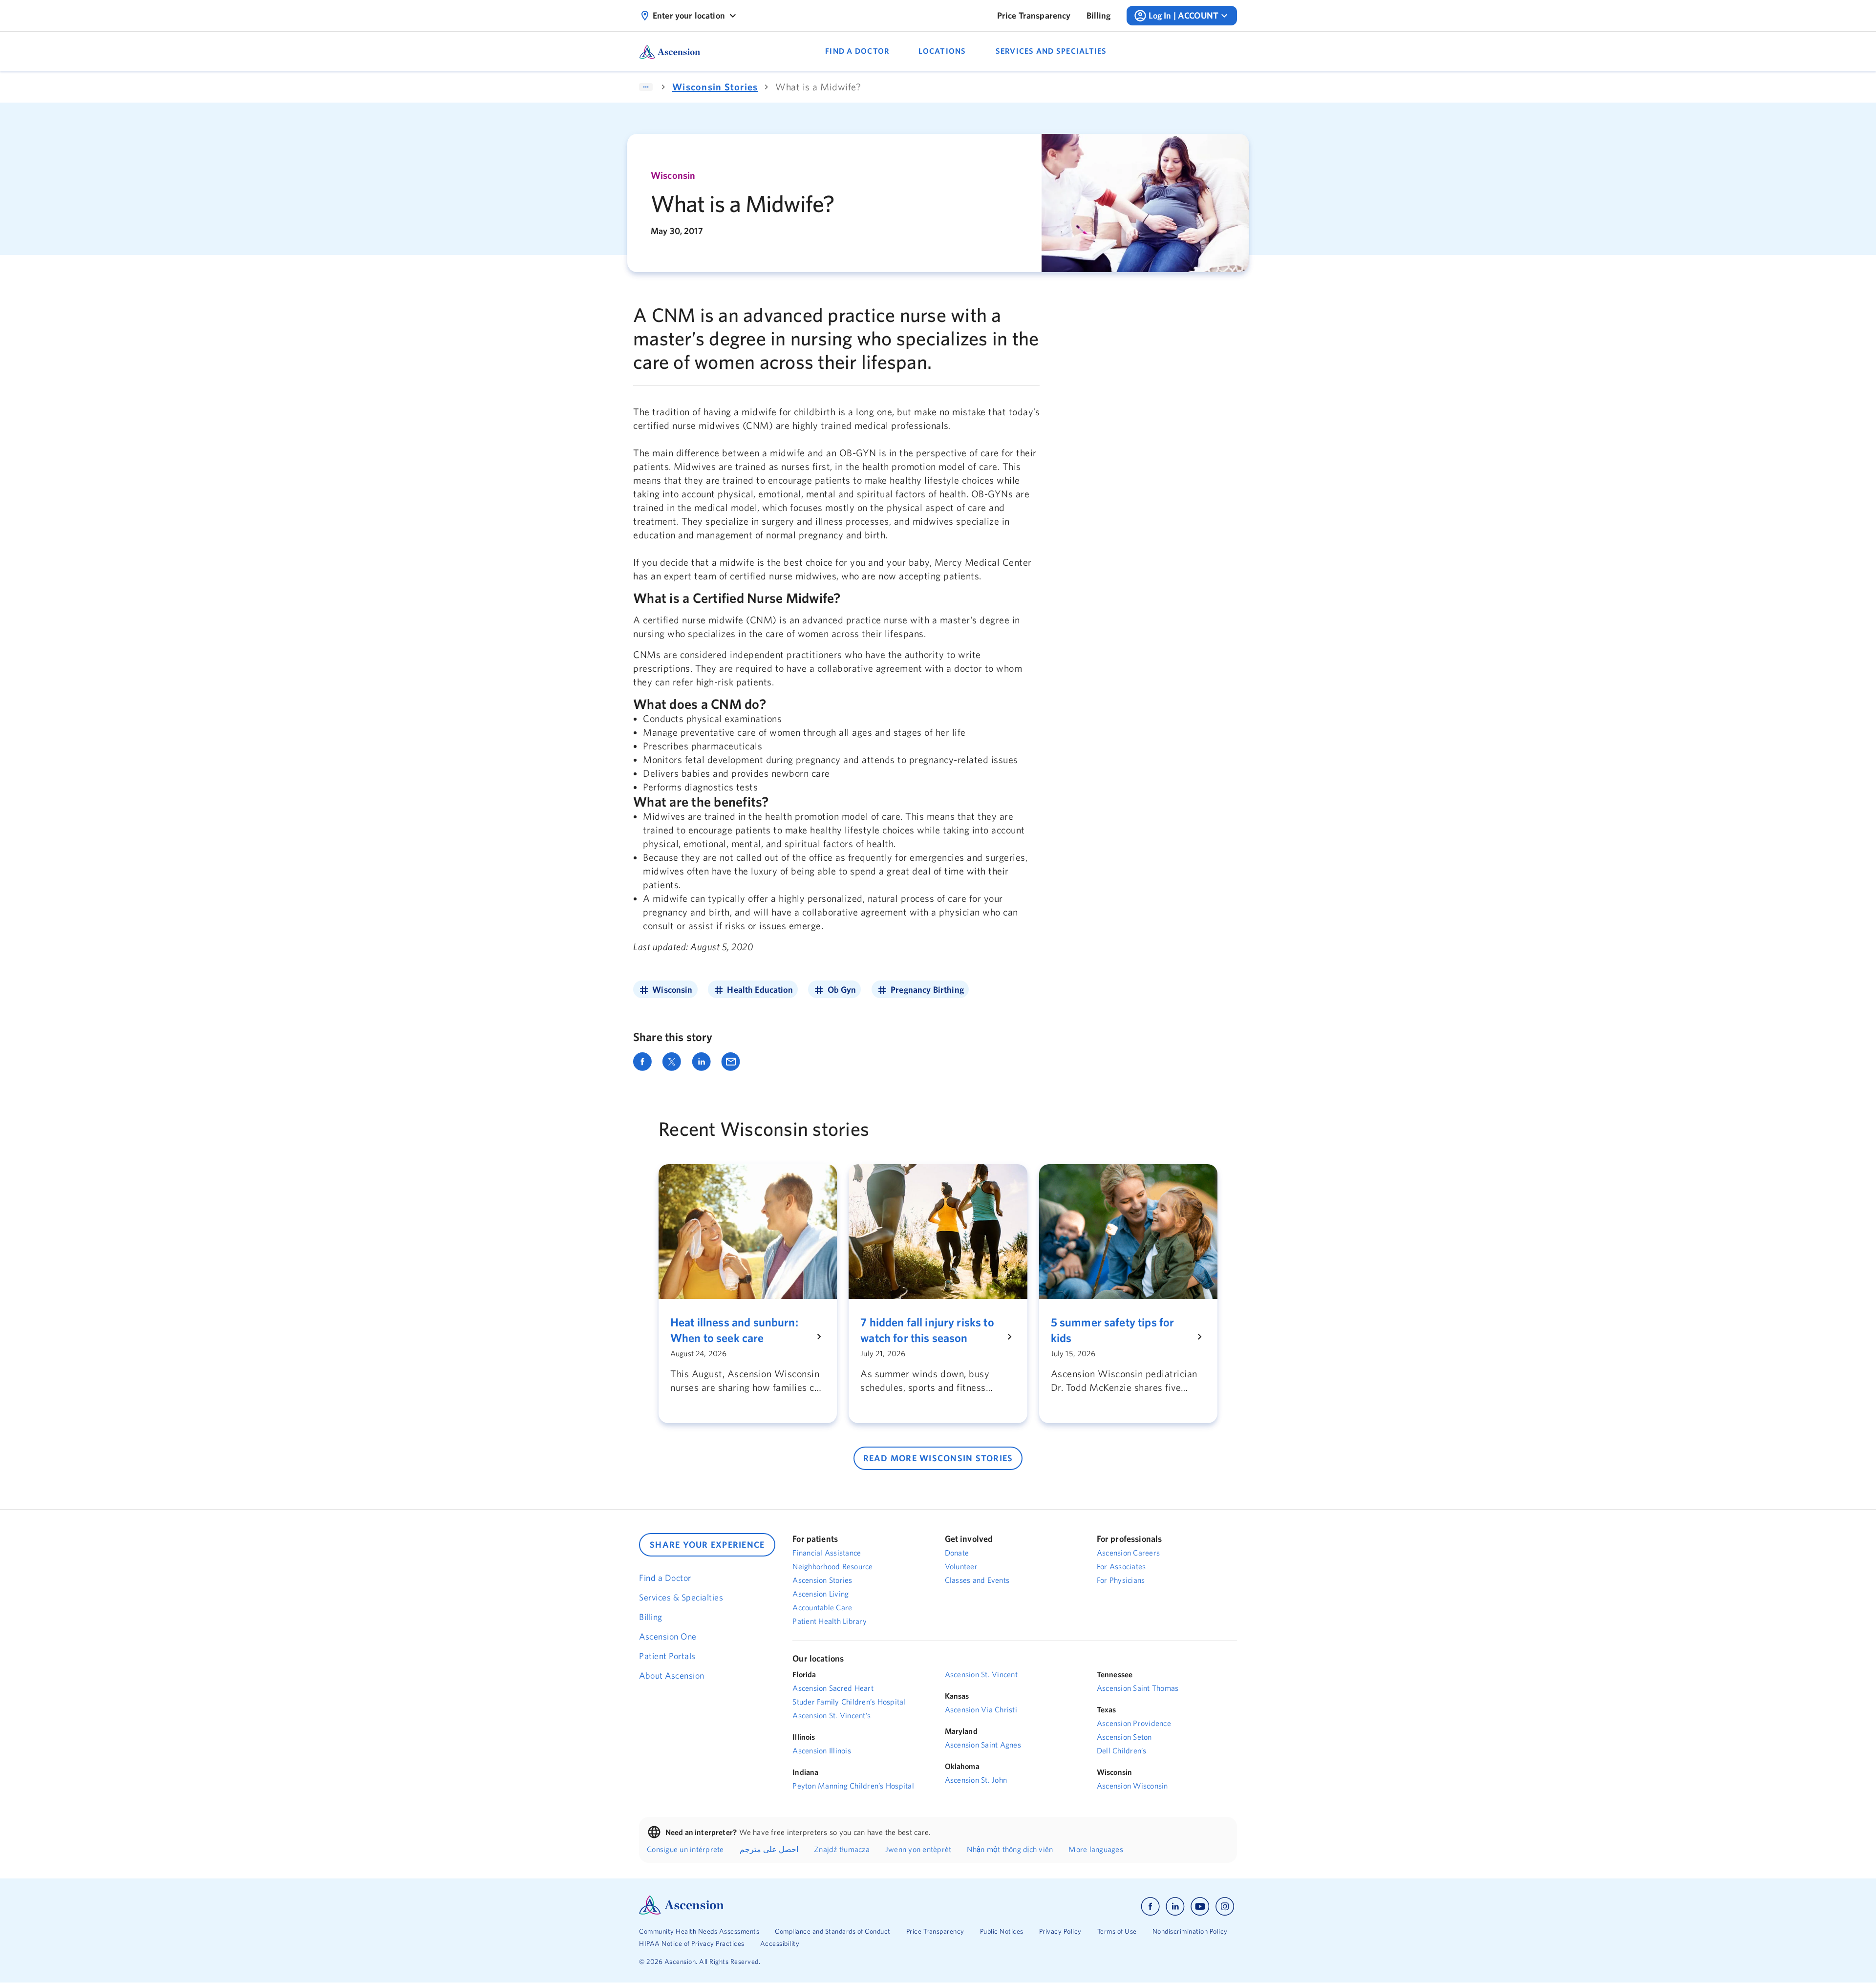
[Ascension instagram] (1225, 1907)
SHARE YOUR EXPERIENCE (707, 1545)
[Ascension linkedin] (1175, 1907)
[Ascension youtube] (1200, 1907)
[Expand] (646, 87)
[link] (1034, 16)
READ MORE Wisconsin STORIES (938, 1458)
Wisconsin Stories (715, 87)
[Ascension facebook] (1150, 1907)
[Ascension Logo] (682, 1912)
